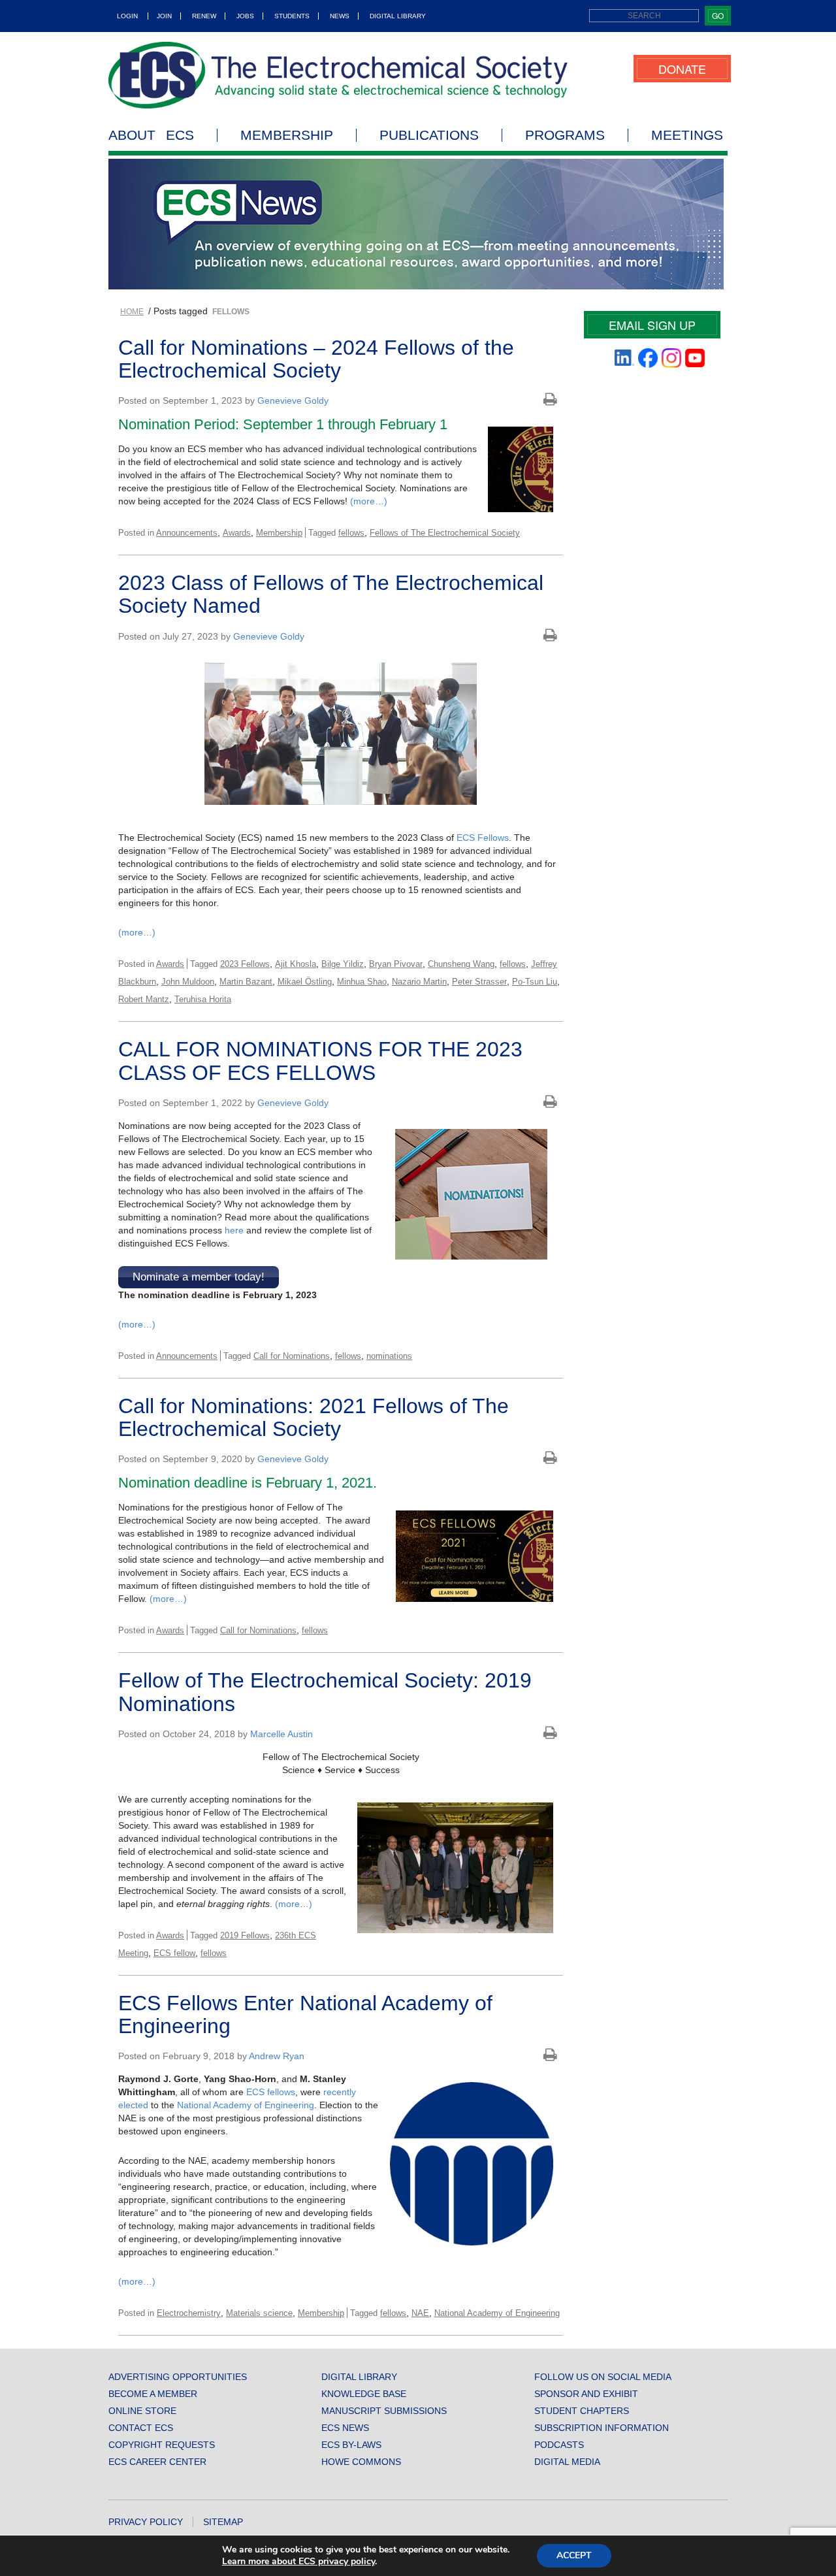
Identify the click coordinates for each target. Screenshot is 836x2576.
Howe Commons (361, 2462)
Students (292, 16)
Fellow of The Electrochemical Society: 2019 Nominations (325, 1692)
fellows (351, 533)
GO (718, 15)
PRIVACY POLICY (146, 2522)
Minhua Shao (362, 982)
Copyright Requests (162, 2445)
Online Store (142, 2411)
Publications (429, 135)
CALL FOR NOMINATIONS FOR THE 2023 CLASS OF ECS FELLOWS (320, 1061)
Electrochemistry (189, 2313)
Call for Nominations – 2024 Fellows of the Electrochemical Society (316, 359)
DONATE (682, 69)
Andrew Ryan (277, 2056)
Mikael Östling (305, 982)
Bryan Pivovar (396, 964)
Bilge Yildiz (343, 964)
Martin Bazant (246, 982)
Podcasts (559, 2445)
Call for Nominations (292, 1356)
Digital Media (567, 2462)
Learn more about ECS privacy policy (298, 2561)
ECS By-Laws (351, 2445)
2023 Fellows (245, 964)
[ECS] (338, 75)
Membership (287, 135)
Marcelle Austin (281, 1734)
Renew (204, 16)
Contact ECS (141, 2428)
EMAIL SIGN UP (652, 325)
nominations (389, 1356)
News (340, 16)
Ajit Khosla (296, 964)
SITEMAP (223, 2522)
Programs (565, 135)
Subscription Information (602, 2428)
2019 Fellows (245, 1935)
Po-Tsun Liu (535, 982)
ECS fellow (174, 1953)
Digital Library (398, 16)
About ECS (151, 135)
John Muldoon (188, 982)
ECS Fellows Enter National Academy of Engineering (305, 2014)
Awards (237, 533)
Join (164, 16)
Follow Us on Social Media (603, 2377)
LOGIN (127, 16)
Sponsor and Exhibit (586, 2394)
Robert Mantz (144, 999)
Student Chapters (582, 2411)
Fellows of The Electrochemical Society (445, 533)
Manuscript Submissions (384, 2411)
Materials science (259, 2313)
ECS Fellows (483, 838)
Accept (574, 2555)
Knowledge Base (364, 2394)
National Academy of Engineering (246, 2105)
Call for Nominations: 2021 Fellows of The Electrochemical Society (313, 1417)
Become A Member (153, 2394)
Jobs (245, 16)
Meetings (687, 135)
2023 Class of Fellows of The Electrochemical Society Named (331, 594)
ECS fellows (271, 2092)
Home (132, 312)
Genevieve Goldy (293, 400)
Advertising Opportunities (178, 2377)
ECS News (345, 2428)
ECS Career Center (157, 2462)
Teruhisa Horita (203, 999)
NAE (420, 2313)
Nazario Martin (419, 982)
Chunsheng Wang (461, 964)
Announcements (187, 533)
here (234, 1230)
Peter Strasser (479, 982)
